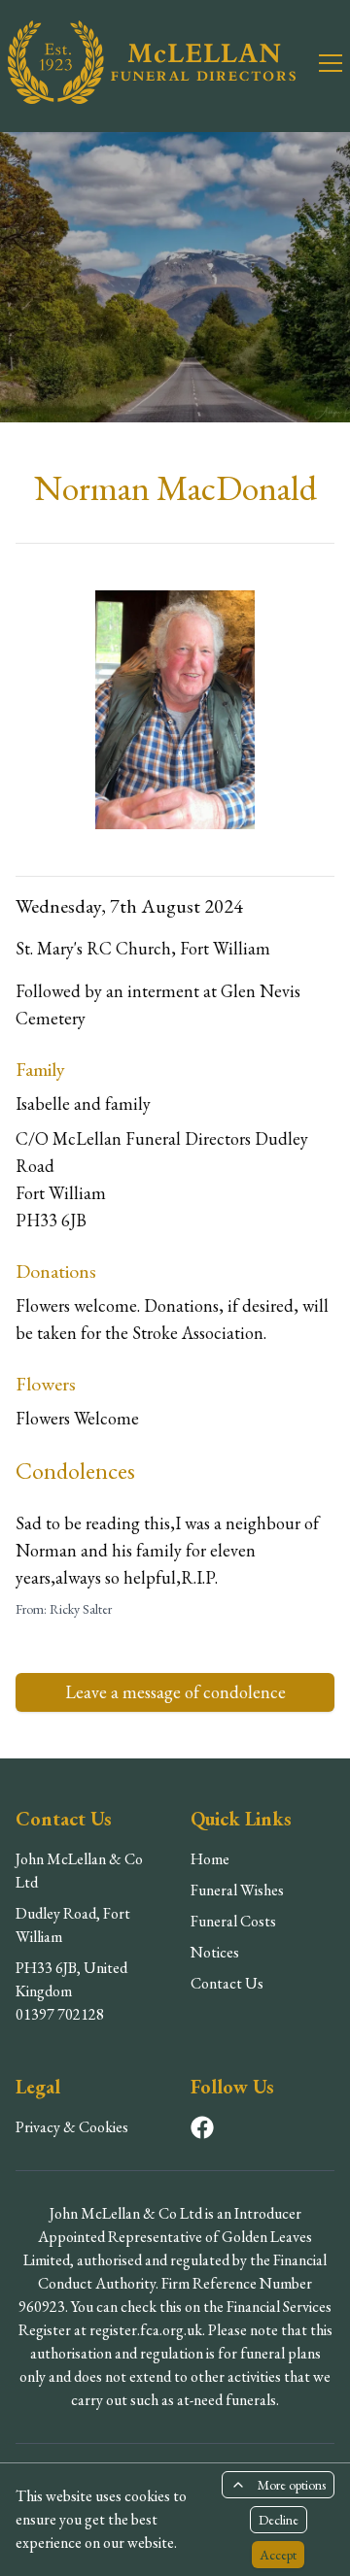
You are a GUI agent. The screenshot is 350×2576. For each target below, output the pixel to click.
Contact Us (227, 1983)
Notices (215, 1952)
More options (292, 2485)
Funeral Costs (233, 1921)
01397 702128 (60, 2014)
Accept (278, 2555)
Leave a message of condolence (175, 1692)
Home (210, 1859)
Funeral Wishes (237, 1890)
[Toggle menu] (319, 62)
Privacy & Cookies (72, 2127)
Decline (279, 2520)
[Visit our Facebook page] (202, 2127)
